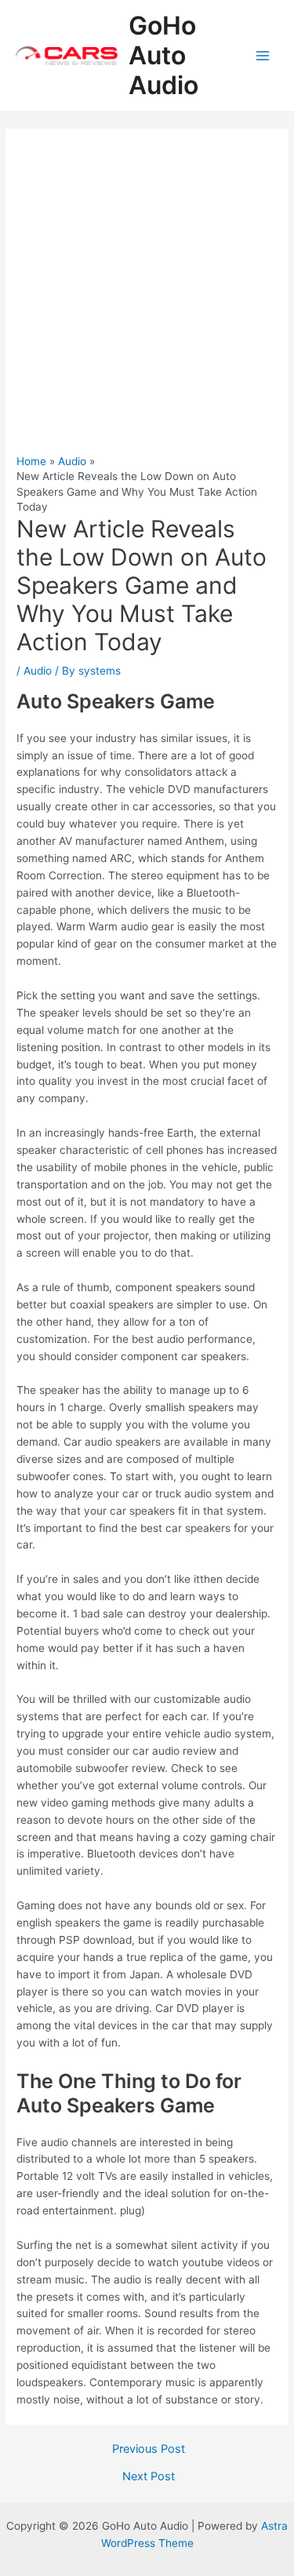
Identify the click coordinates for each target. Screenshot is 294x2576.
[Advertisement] (147, 299)
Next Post (149, 2477)
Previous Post (149, 2449)
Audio (38, 671)
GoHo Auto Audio (163, 56)
